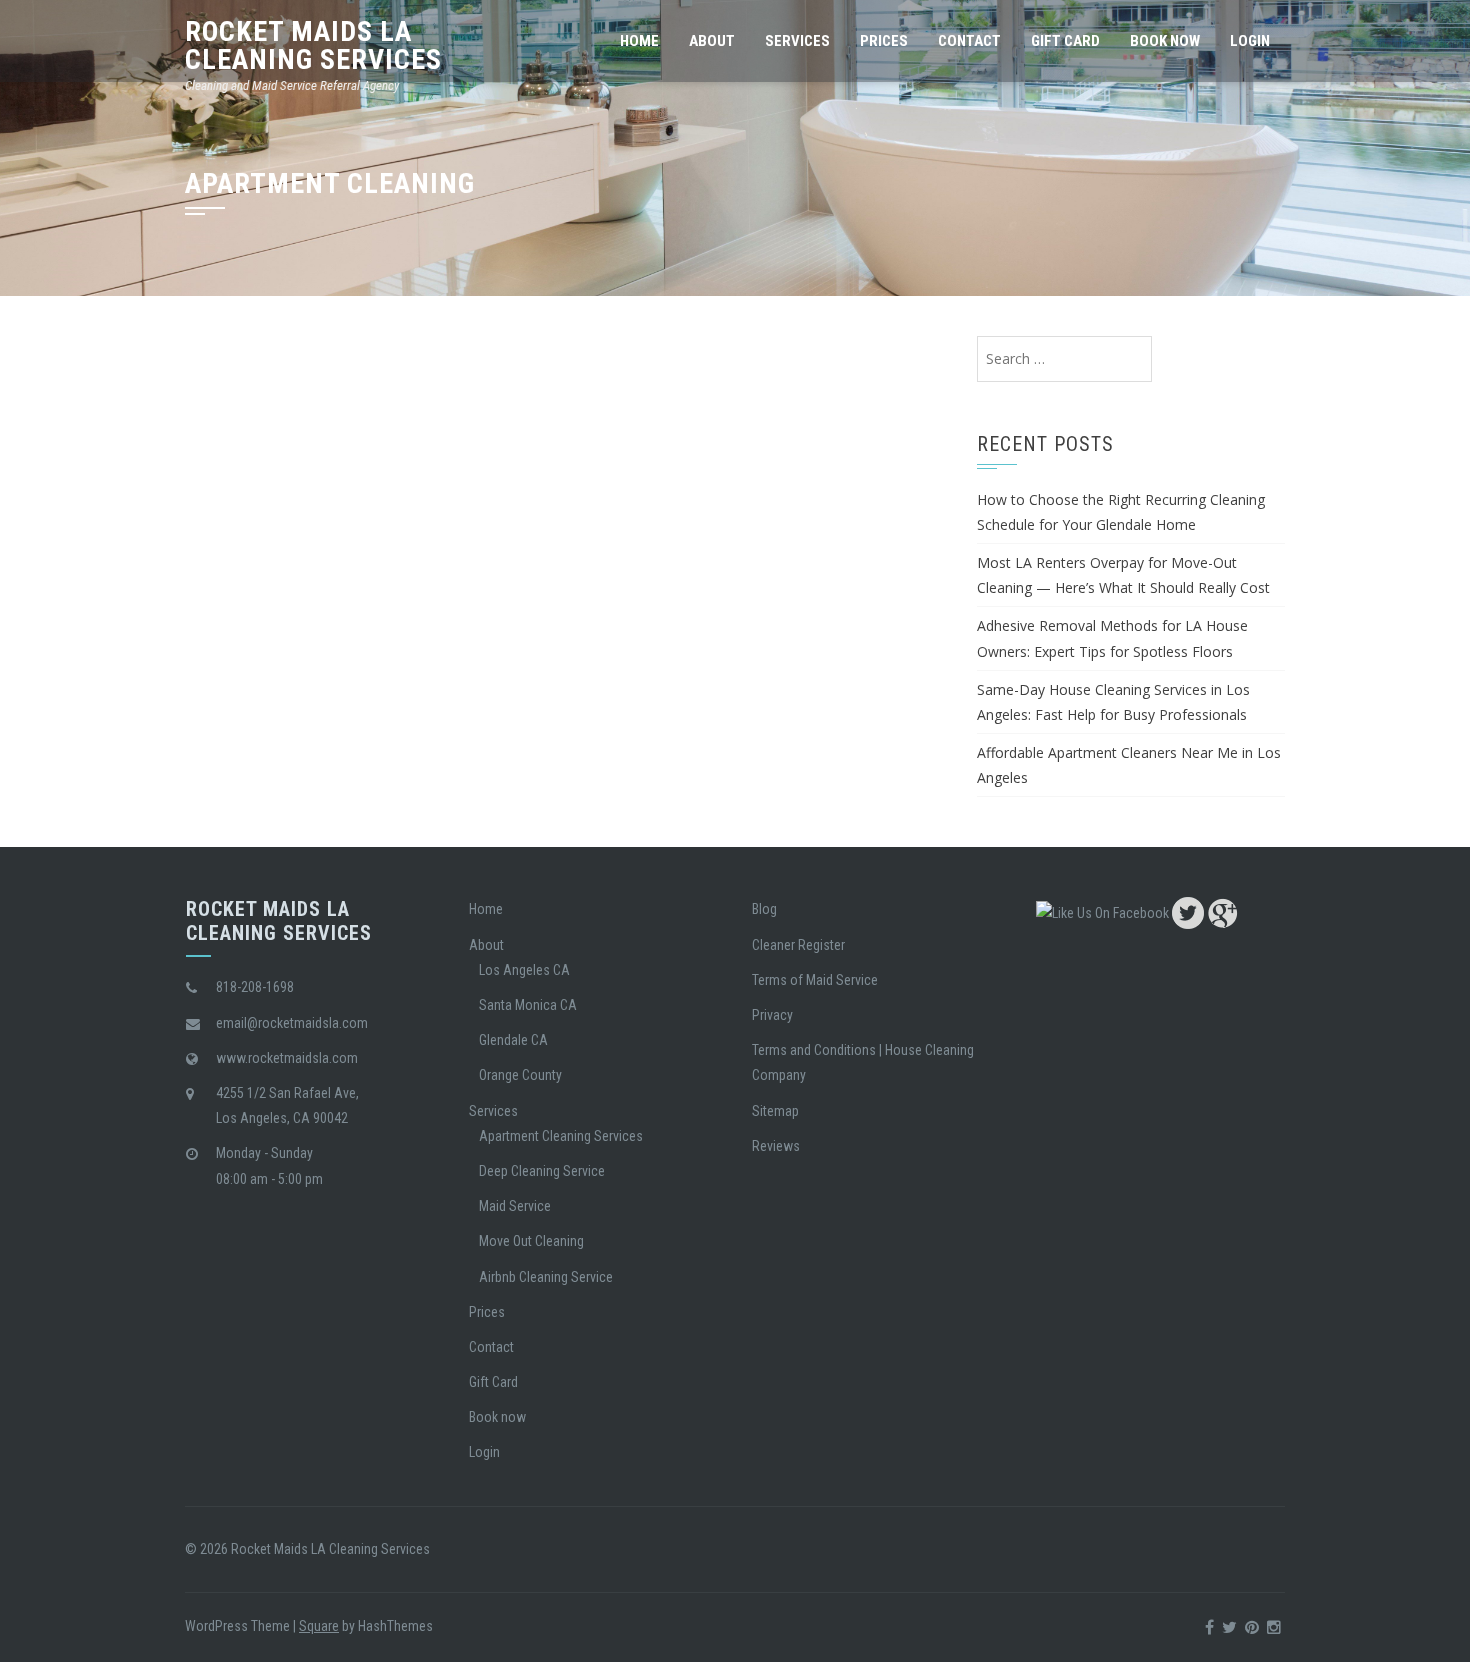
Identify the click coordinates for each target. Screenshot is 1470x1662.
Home (639, 41)
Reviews (776, 1146)
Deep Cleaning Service (542, 1171)
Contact (969, 41)
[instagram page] (1274, 1627)
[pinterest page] (1252, 1627)
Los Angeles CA (524, 970)
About (712, 41)
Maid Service (515, 1206)
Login (1250, 41)
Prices (884, 41)
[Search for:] (1064, 358)
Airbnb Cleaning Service (546, 1277)
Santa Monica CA (528, 1005)
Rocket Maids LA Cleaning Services (313, 45)
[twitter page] (1188, 912)
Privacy (772, 1015)
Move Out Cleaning (531, 1241)
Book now (1165, 41)
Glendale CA (513, 1040)
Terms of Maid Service (815, 980)
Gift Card (1065, 41)
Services (797, 41)
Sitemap (775, 1111)
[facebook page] (1102, 912)
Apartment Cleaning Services (561, 1136)
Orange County (520, 1075)
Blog (764, 909)
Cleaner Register (798, 945)
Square (319, 1626)
